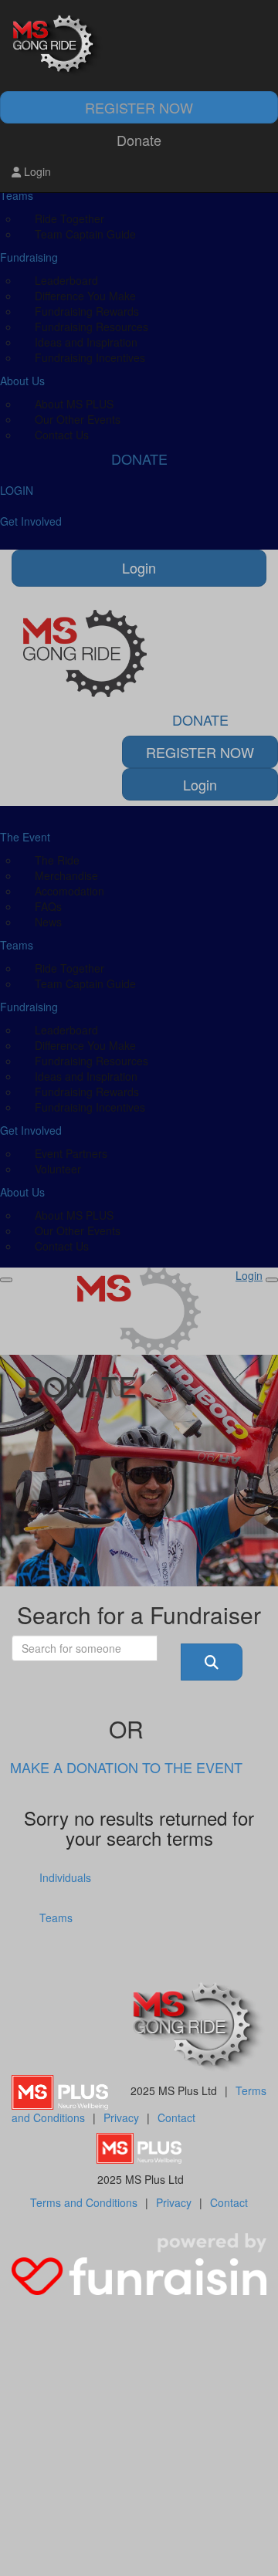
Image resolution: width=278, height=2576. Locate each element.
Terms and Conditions (84, 2202)
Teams (56, 1918)
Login (36, 171)
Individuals (65, 1877)
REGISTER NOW (139, 107)
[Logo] (139, 46)
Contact (176, 2117)
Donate (139, 140)
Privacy (121, 2117)
